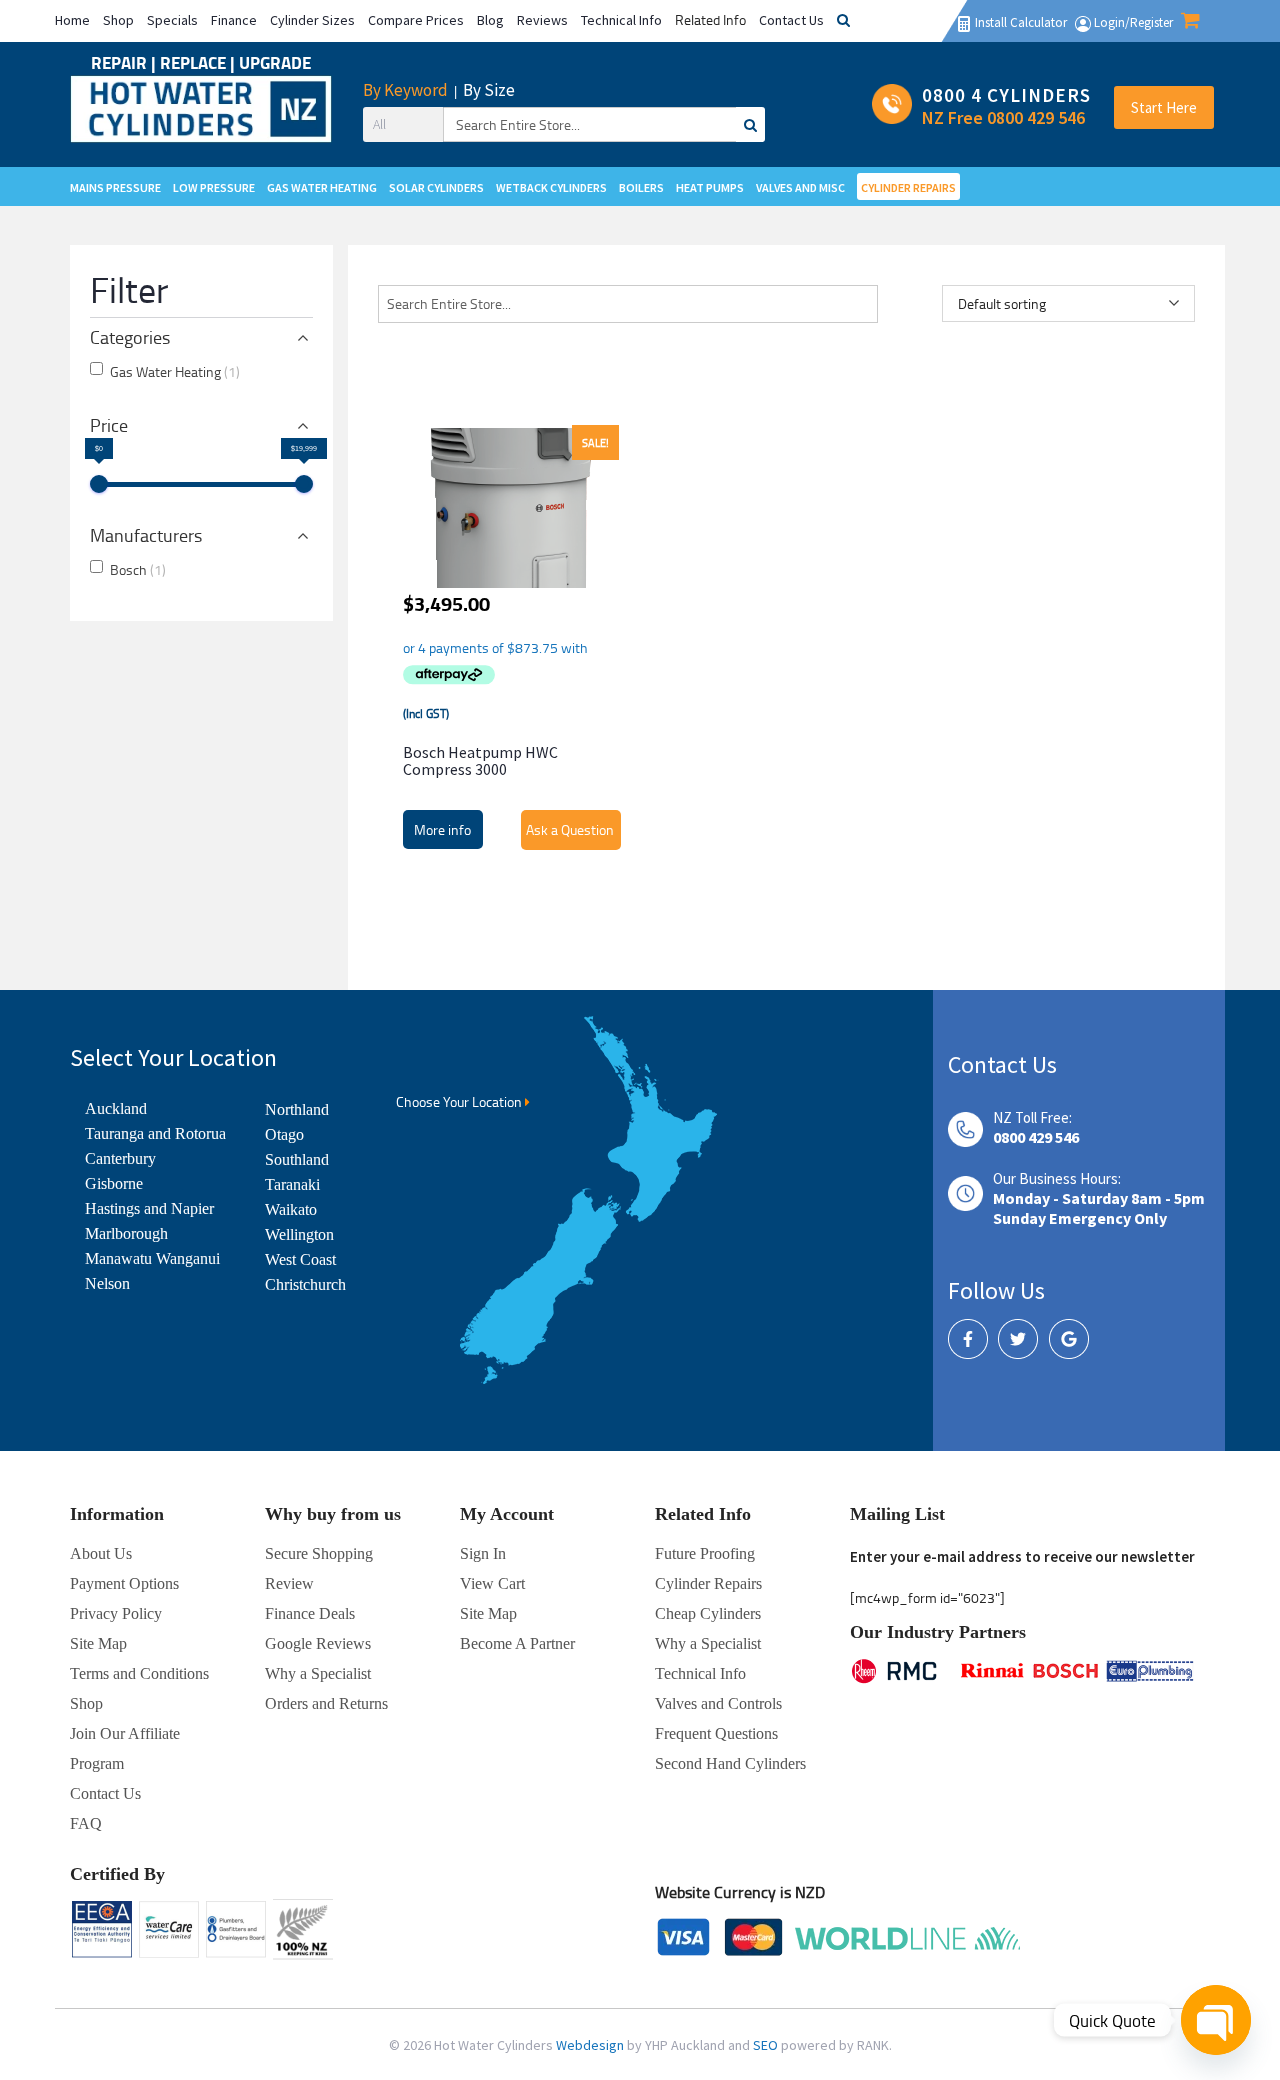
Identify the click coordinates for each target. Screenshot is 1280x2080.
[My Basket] (1190, 22)
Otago (284, 1134)
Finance (234, 20)
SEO (767, 2045)
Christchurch (305, 1284)
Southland (297, 1159)
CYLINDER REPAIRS (908, 187)
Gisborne (114, 1183)
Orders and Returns (326, 1703)
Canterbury (120, 1158)
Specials (172, 20)
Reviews (542, 20)
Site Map (488, 1613)
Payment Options (124, 1583)
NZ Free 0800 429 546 (1003, 117)
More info (442, 829)
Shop (118, 20)
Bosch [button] (138, 569)
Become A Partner (517, 1643)
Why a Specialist (318, 1673)
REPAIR (121, 62)
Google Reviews (318, 1643)
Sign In (483, 1553)
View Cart (492, 1583)
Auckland (116, 1108)
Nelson (107, 1283)
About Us (101, 1553)
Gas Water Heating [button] (175, 371)
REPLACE (195, 62)
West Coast (300, 1259)
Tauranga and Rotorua (155, 1133)
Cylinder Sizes (312, 20)
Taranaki (292, 1184)
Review (289, 1583)
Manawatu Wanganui (152, 1258)
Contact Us (791, 20)
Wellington (299, 1234)
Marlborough (126, 1233)
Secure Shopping (319, 1553)
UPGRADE (275, 62)
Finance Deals (310, 1613)
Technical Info (621, 20)
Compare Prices (416, 20)
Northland (297, 1109)
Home (72, 20)
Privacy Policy (116, 1613)
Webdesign (591, 2045)
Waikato (291, 1209)
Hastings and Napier (149, 1208)
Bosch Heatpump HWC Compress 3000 (480, 761)
